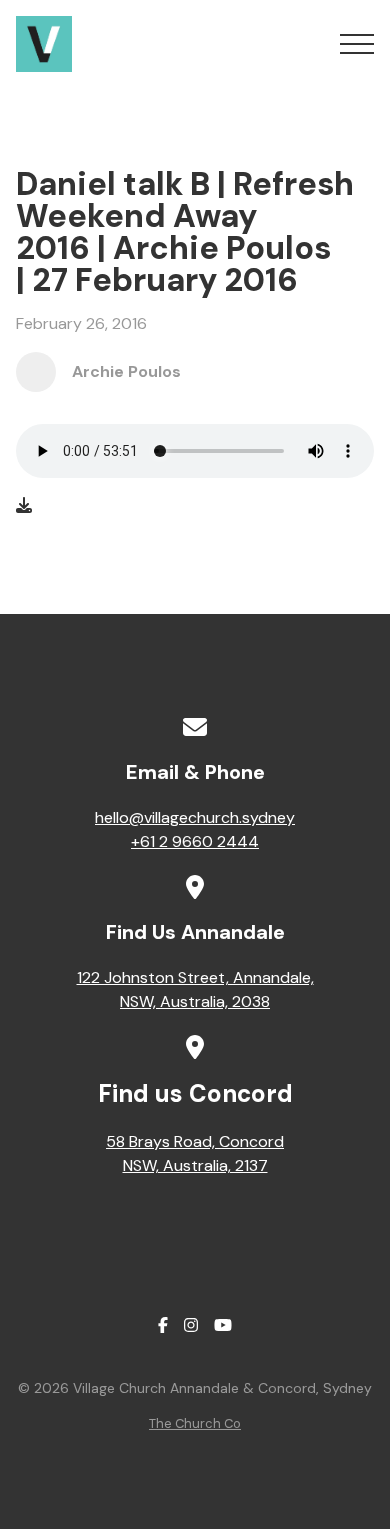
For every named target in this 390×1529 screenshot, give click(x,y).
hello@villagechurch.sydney (195, 817)
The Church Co (195, 1423)
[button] (357, 44)
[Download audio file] (24, 506)
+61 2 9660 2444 (195, 841)
